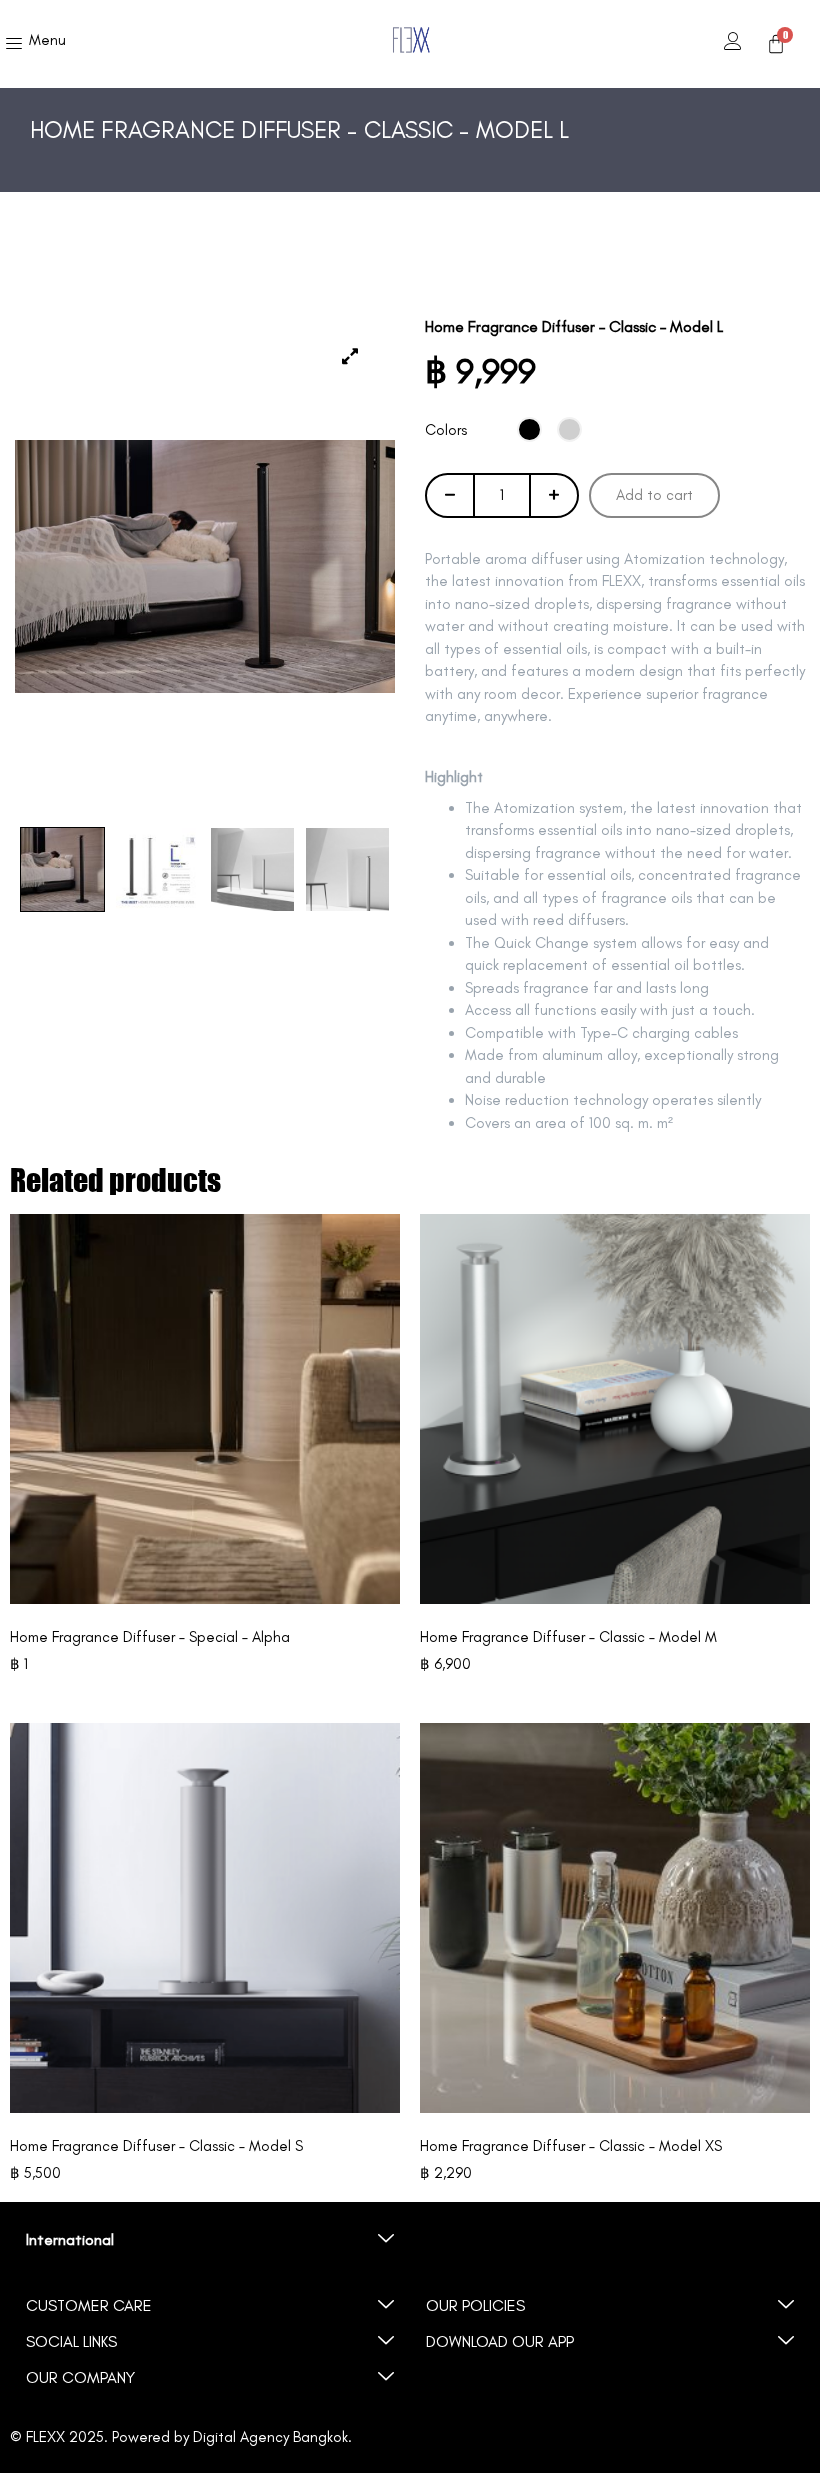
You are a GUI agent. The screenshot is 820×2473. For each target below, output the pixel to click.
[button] (210, 2240)
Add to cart (654, 495)
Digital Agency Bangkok (270, 2437)
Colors (446, 430)
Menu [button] (47, 40)
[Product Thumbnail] (350, 357)
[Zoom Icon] (205, 567)
